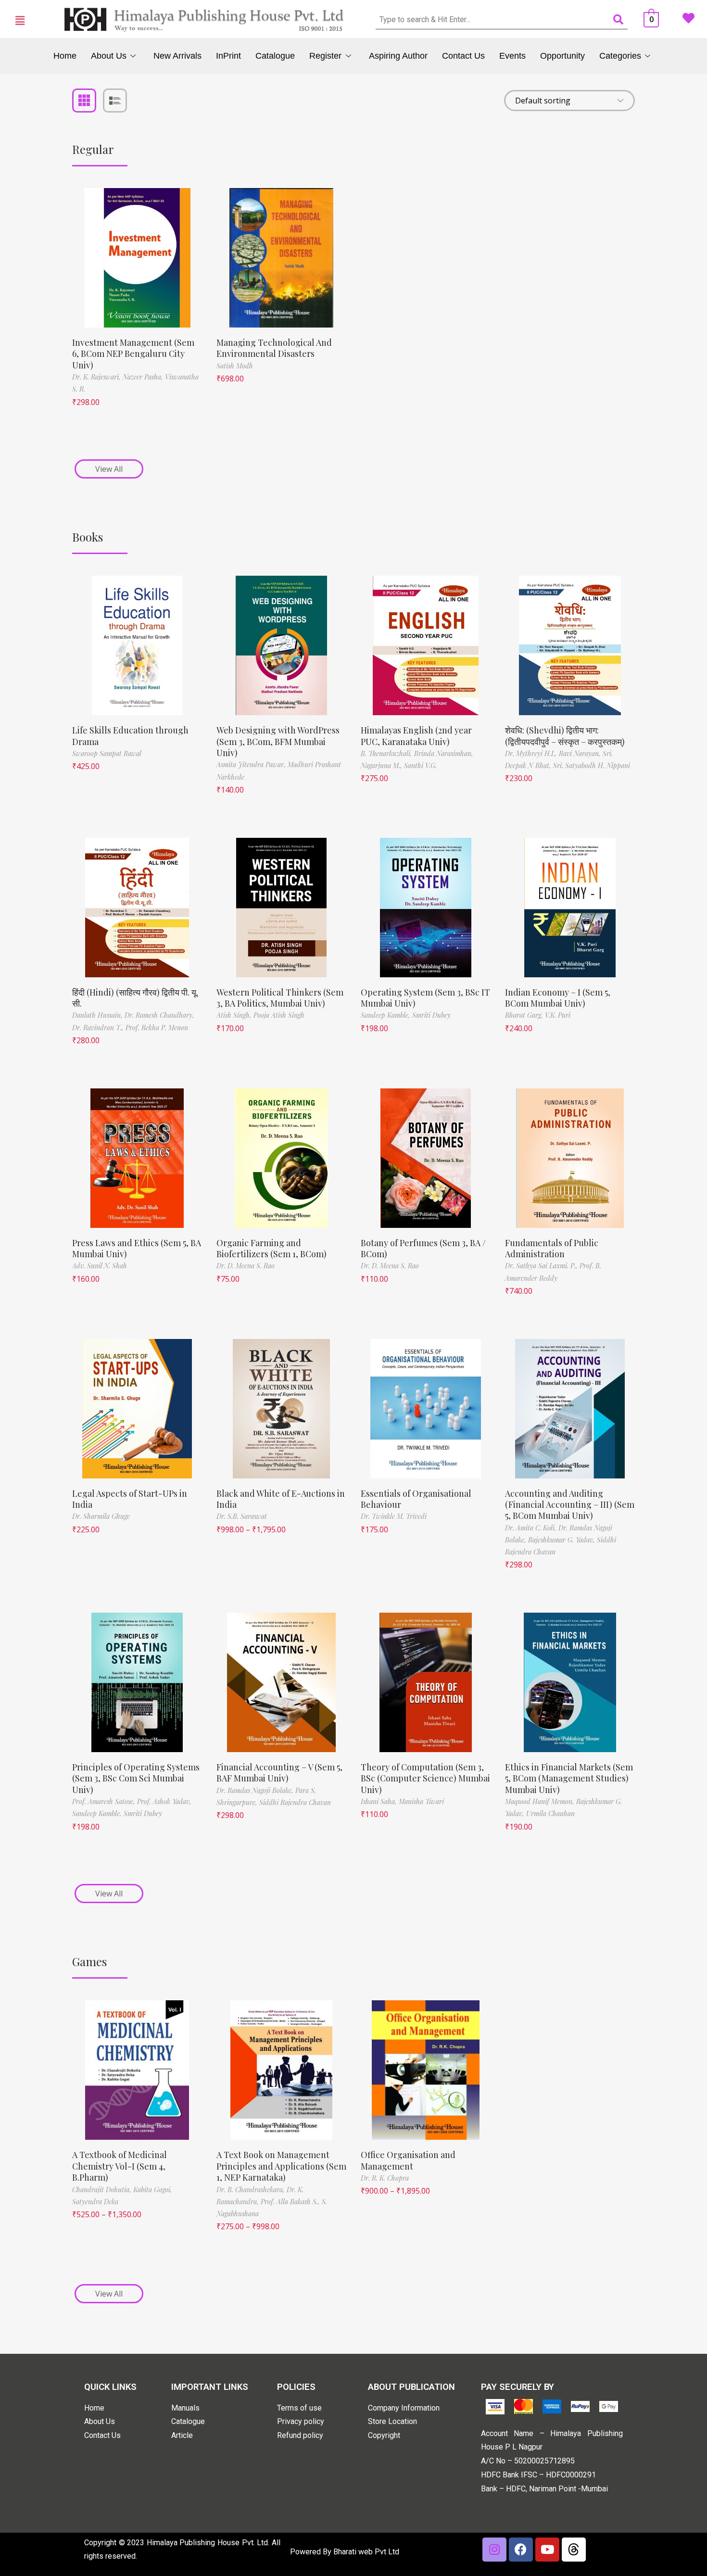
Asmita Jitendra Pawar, (252, 764)
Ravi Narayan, (581, 753)
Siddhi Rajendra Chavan (295, 1802)
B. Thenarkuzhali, (387, 753)
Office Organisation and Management (408, 2160)
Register (325, 56)
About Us (109, 56)
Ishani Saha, (380, 1801)
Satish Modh (235, 366)
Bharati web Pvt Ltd (366, 2552)
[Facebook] (521, 2550)
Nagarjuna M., (382, 765)
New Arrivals (177, 56)
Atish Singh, (235, 1015)
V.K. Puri (558, 1015)
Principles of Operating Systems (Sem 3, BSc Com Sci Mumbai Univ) (136, 1778)
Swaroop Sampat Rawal (107, 753)
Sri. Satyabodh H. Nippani (592, 765)
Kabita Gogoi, (153, 2190)
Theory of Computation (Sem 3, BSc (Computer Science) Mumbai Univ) (425, 1778)
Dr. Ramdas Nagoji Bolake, (256, 1790)
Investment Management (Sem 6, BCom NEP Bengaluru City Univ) (133, 354)
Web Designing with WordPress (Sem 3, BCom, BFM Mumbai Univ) (278, 741)
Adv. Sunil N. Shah (100, 1266)
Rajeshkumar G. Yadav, (562, 1540)
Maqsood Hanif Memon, (541, 1801)
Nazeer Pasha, (144, 377)
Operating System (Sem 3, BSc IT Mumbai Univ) (425, 998)
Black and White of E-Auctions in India (281, 1499)
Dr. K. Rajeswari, (97, 377)
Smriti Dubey (431, 1015)
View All (109, 469)
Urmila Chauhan (550, 1813)
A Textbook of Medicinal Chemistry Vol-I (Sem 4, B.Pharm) (120, 2166)
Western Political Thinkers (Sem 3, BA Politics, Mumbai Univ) (280, 998)
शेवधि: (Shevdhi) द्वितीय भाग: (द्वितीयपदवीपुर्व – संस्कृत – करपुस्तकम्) (565, 736)
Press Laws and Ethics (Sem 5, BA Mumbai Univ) (137, 1248)
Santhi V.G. (420, 765)
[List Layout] (115, 101)
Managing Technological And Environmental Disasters (274, 348)
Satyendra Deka (95, 2202)
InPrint (228, 56)
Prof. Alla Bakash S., (291, 2202)
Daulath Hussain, (98, 1015)
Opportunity (562, 56)
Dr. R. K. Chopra (385, 2178)
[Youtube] (547, 2550)
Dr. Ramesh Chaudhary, (159, 1015)
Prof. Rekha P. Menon (157, 1028)
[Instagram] (494, 2550)
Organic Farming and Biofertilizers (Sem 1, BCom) (271, 1248)
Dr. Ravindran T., (99, 1028)
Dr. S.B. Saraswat (242, 1516)
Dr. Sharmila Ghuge (101, 1516)
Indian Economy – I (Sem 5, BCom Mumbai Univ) (558, 998)
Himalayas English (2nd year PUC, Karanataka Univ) (416, 736)
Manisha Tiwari (421, 1801)
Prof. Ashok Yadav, (164, 1801)
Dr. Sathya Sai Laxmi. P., (542, 1266)
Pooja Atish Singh (279, 1015)
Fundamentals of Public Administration (552, 1248)
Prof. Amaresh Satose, (105, 1801)
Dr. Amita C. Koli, (532, 1528)
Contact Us (463, 56)
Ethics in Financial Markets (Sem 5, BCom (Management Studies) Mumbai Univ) (569, 1778)
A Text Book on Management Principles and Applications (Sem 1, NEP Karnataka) (281, 2166)
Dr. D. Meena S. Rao (246, 1266)
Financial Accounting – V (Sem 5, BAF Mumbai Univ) (279, 1773)
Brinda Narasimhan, (444, 753)
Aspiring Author (398, 56)
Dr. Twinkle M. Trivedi (394, 1516)
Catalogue (275, 56)
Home (65, 56)
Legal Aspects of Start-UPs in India (130, 1499)
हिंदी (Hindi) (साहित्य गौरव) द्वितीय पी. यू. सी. (135, 998)
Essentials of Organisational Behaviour (416, 1499)
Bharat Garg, (525, 1015)
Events (512, 56)
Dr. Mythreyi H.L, (532, 753)
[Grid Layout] (84, 101)
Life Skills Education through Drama (130, 736)
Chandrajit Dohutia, (103, 2190)
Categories (620, 56)
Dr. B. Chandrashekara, (252, 2190)
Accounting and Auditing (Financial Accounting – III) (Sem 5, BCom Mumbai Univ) (570, 1505)
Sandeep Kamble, (386, 1015)
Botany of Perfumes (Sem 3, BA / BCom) (423, 1248)
